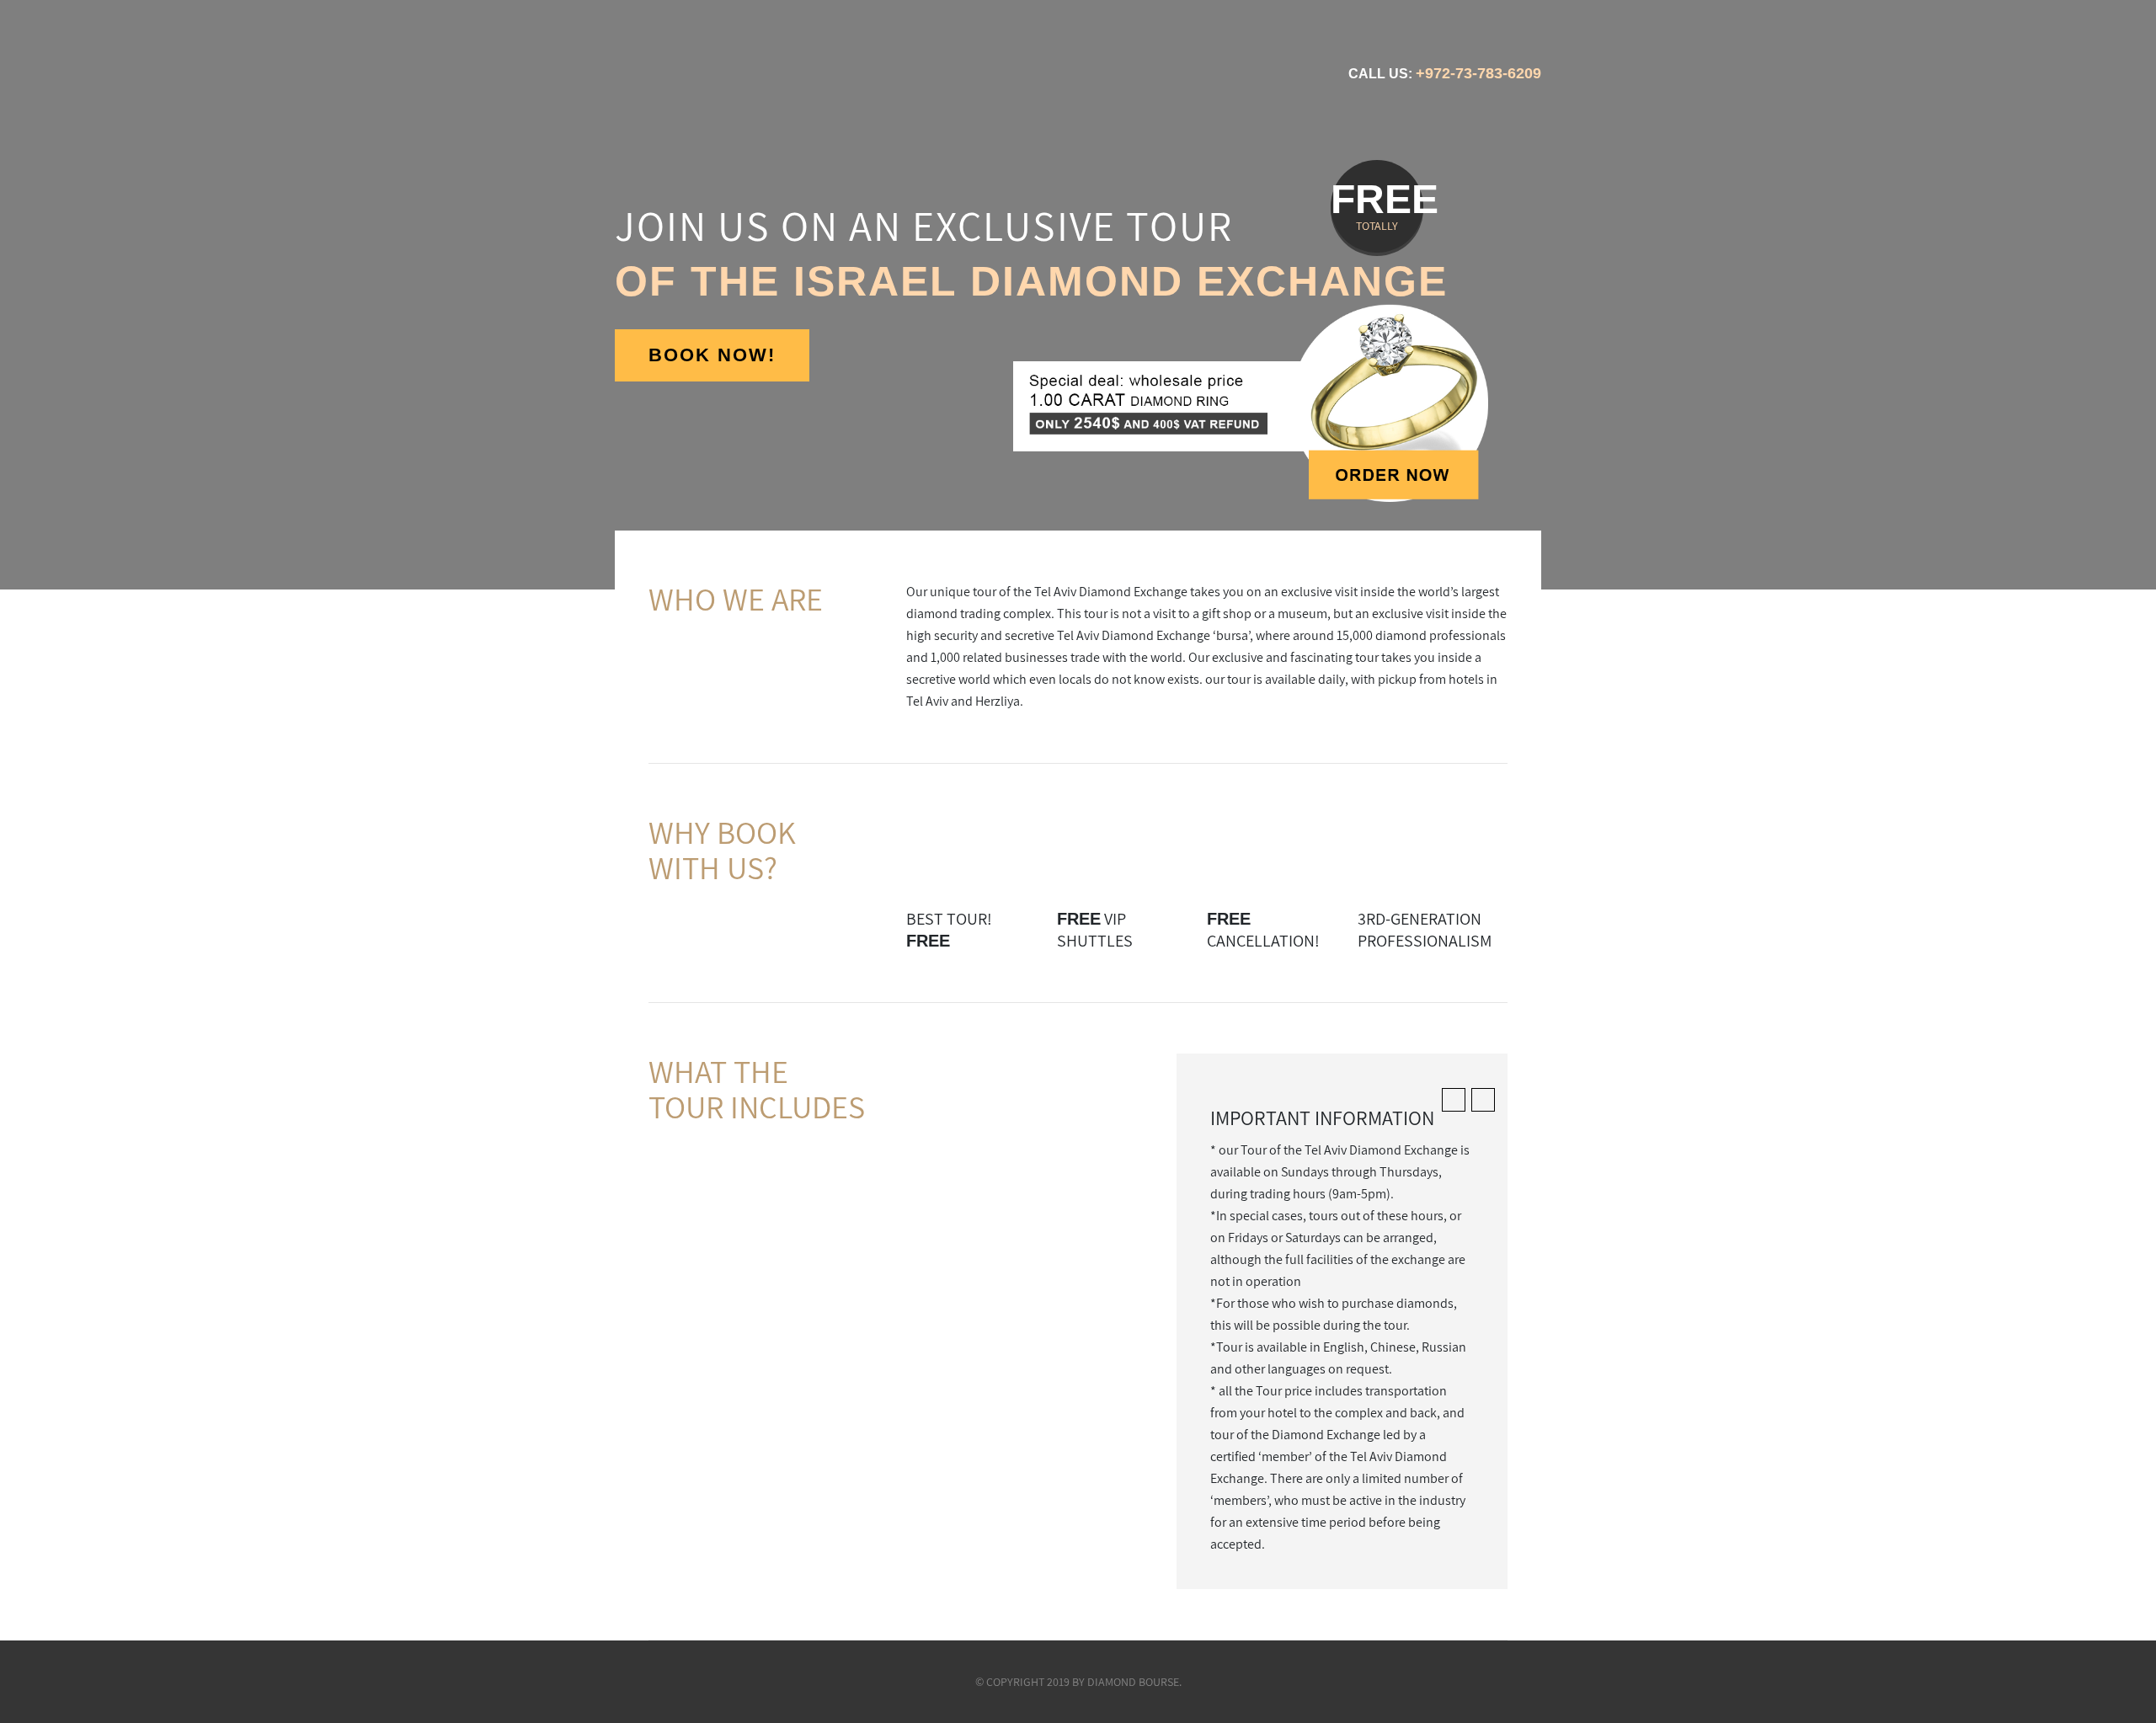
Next (2092, 295)
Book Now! (712, 355)
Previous (64, 295)
